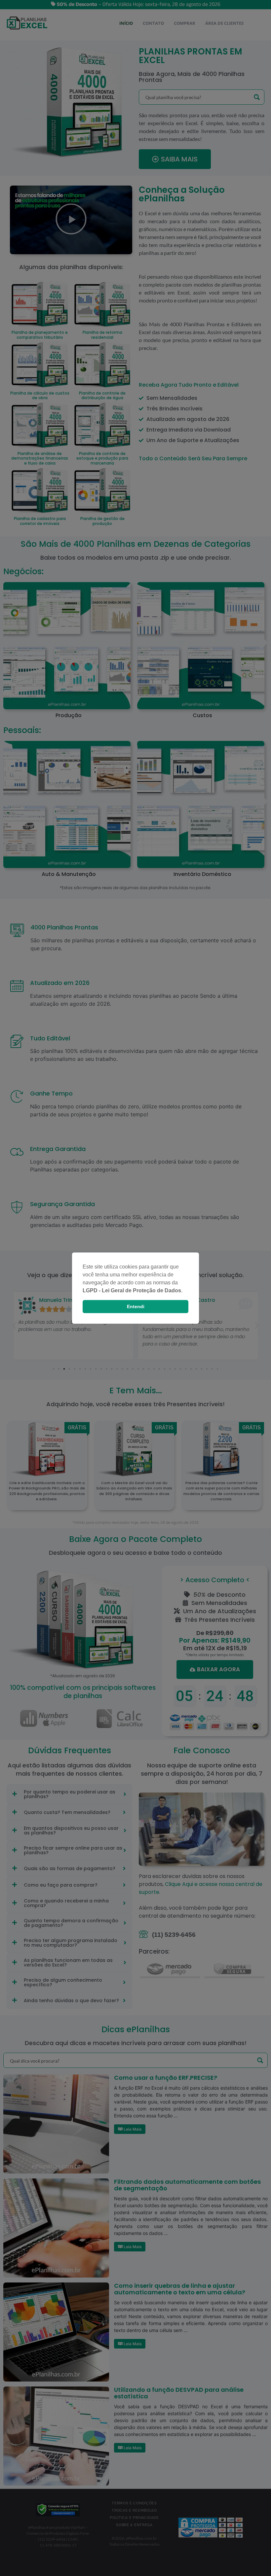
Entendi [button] (136, 1306)
